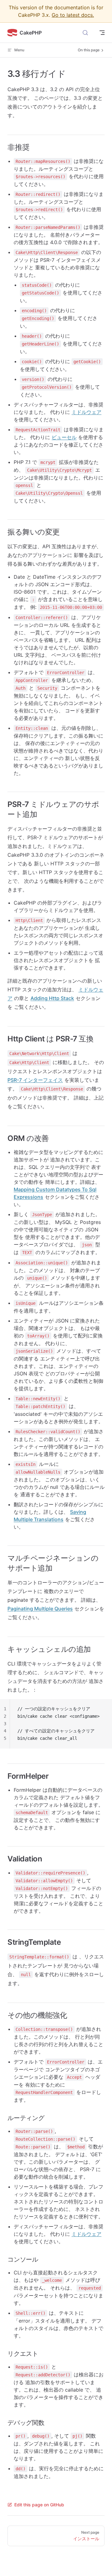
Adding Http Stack (52, 998)
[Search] (85, 33)
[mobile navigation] (102, 33)
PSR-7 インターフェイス (35, 1080)
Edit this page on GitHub (39, 2505)
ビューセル (64, 437)
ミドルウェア (86, 412)
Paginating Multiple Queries (40, 1609)
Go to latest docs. (73, 15)
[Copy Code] (102, 1709)
